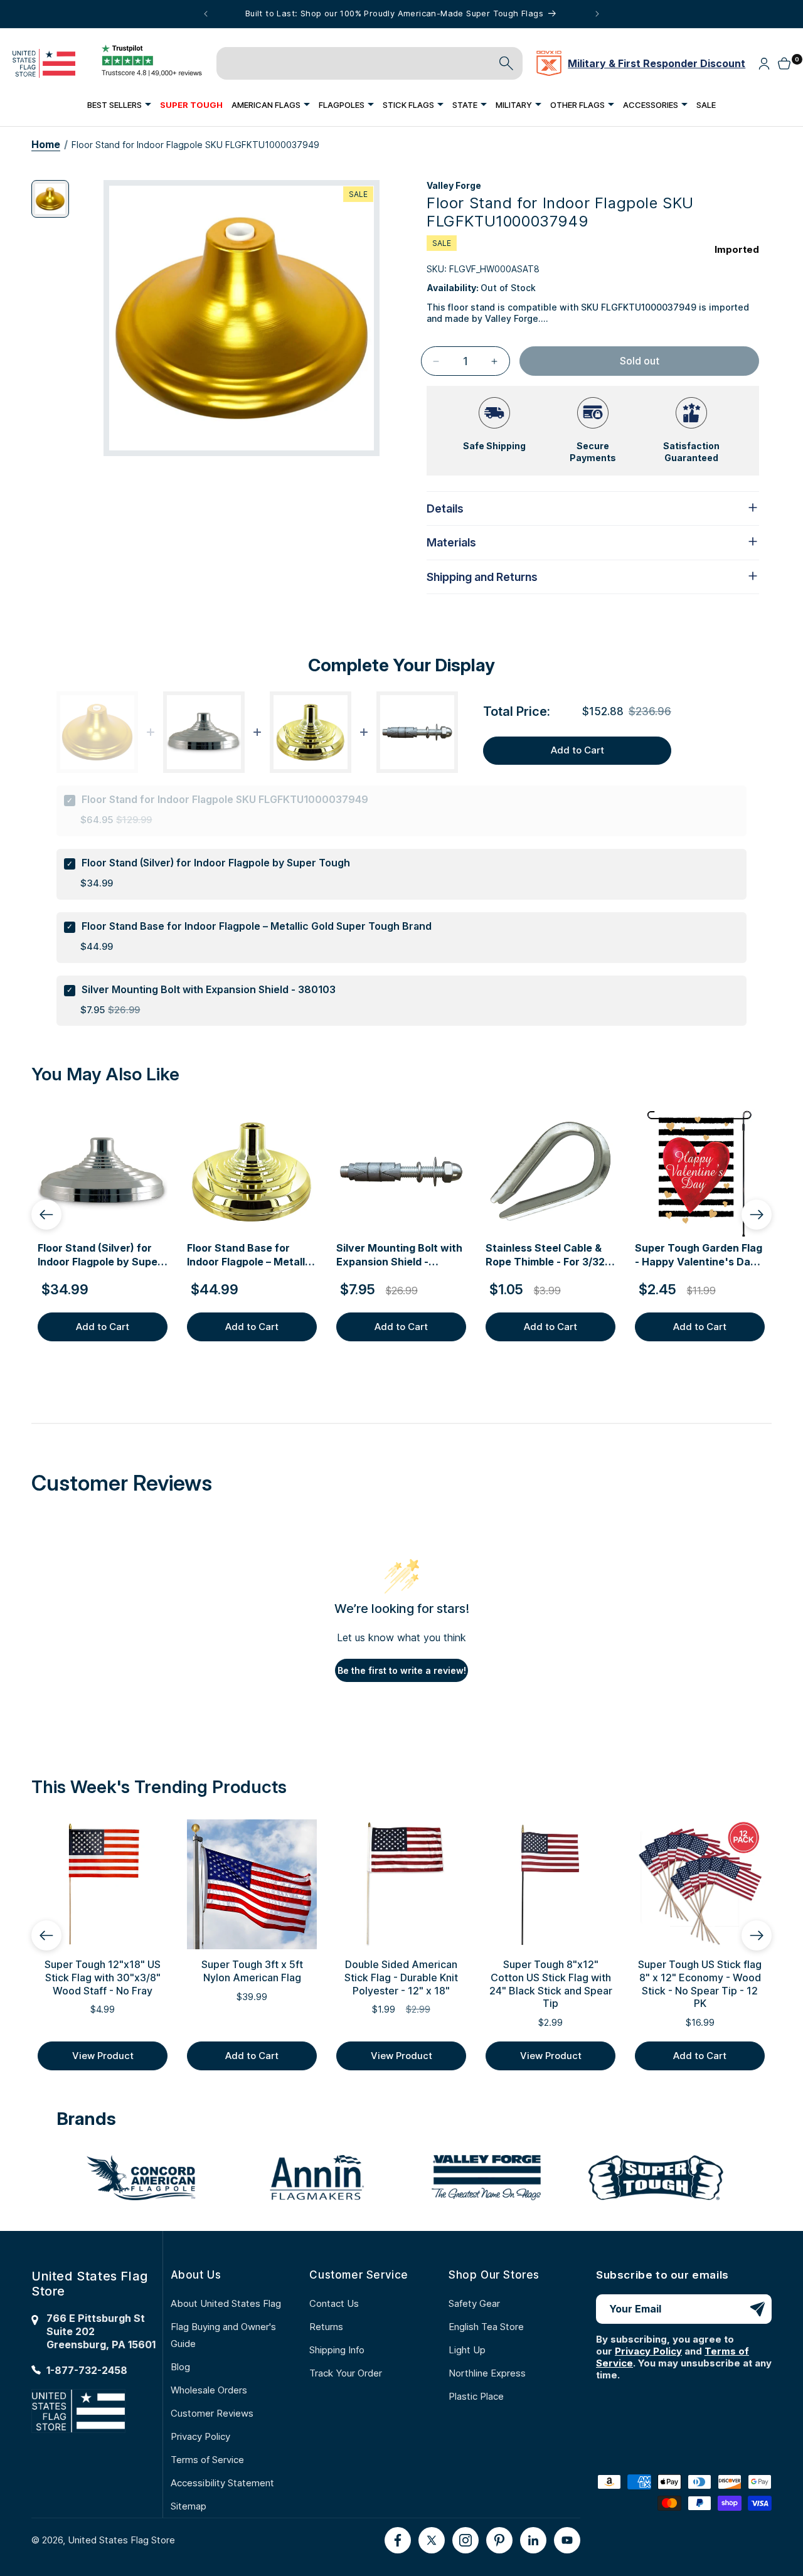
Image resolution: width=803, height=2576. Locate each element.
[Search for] (506, 63)
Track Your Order (346, 2373)
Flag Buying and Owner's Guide (223, 2335)
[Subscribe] (757, 2309)
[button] (119, 104)
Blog (180, 2367)
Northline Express (487, 2373)
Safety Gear (474, 2303)
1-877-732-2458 (87, 2370)
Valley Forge (454, 185)
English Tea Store (486, 2327)
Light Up (467, 2350)
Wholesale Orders (209, 2390)
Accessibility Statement (222, 2483)
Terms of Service (207, 2460)
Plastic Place (476, 2396)
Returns (326, 2327)
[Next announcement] (597, 14)
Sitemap (189, 2506)
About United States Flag (226, 2303)
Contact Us (334, 2303)
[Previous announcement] (206, 14)
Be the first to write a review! (402, 1670)
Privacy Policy (200, 2436)
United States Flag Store (121, 2540)
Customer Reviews (212, 2413)
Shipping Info (337, 2350)
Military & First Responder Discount (657, 63)
